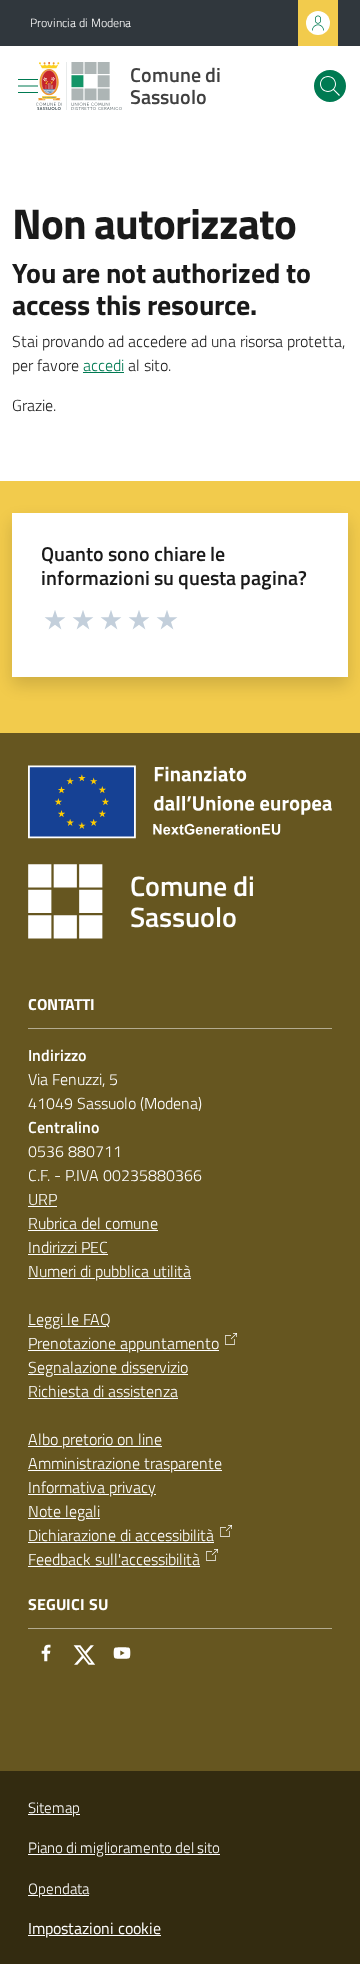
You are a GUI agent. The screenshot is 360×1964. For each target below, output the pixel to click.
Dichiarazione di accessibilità (121, 1535)
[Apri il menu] (28, 86)
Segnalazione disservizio (108, 1367)
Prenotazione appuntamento (123, 1343)
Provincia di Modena (80, 23)
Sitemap (54, 1807)
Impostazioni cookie (94, 1928)
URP (42, 1199)
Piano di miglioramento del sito (124, 1847)
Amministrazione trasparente (125, 1463)
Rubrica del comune (93, 1223)
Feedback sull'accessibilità (114, 1559)
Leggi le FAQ (69, 1319)
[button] (330, 86)
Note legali (64, 1511)
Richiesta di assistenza (103, 1391)
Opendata (58, 1888)
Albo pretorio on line (95, 1439)
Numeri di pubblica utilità (109, 1271)
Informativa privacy (92, 1487)
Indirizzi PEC (68, 1247)
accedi (103, 365)
